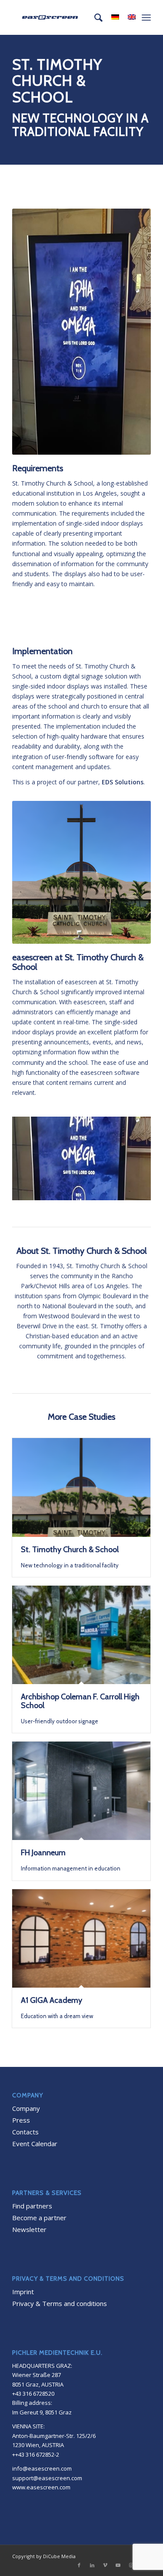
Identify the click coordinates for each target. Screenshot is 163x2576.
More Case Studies (81, 1417)
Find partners (32, 2206)
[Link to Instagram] (131, 2565)
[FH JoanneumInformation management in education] (81, 1791)
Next (131, 1156)
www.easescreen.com (41, 2487)
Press (21, 2120)
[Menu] (146, 17)
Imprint (23, 2292)
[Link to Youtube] (118, 2565)
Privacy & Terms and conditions (60, 2303)
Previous (32, 1156)
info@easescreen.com (42, 2468)
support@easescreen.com (47, 2478)
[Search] (94, 17)
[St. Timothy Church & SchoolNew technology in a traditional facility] (81, 1487)
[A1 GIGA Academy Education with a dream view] (81, 1938)
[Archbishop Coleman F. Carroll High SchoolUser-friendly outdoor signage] (81, 1635)
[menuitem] (94, 17)
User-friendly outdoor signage (80, 1709)
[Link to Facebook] (79, 2565)
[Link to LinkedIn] (92, 2565)
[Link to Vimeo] (105, 2565)
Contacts (25, 2132)
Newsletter (29, 2229)
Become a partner (39, 2218)
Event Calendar (35, 2144)
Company (26, 2108)
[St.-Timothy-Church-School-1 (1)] (141, 1196)
